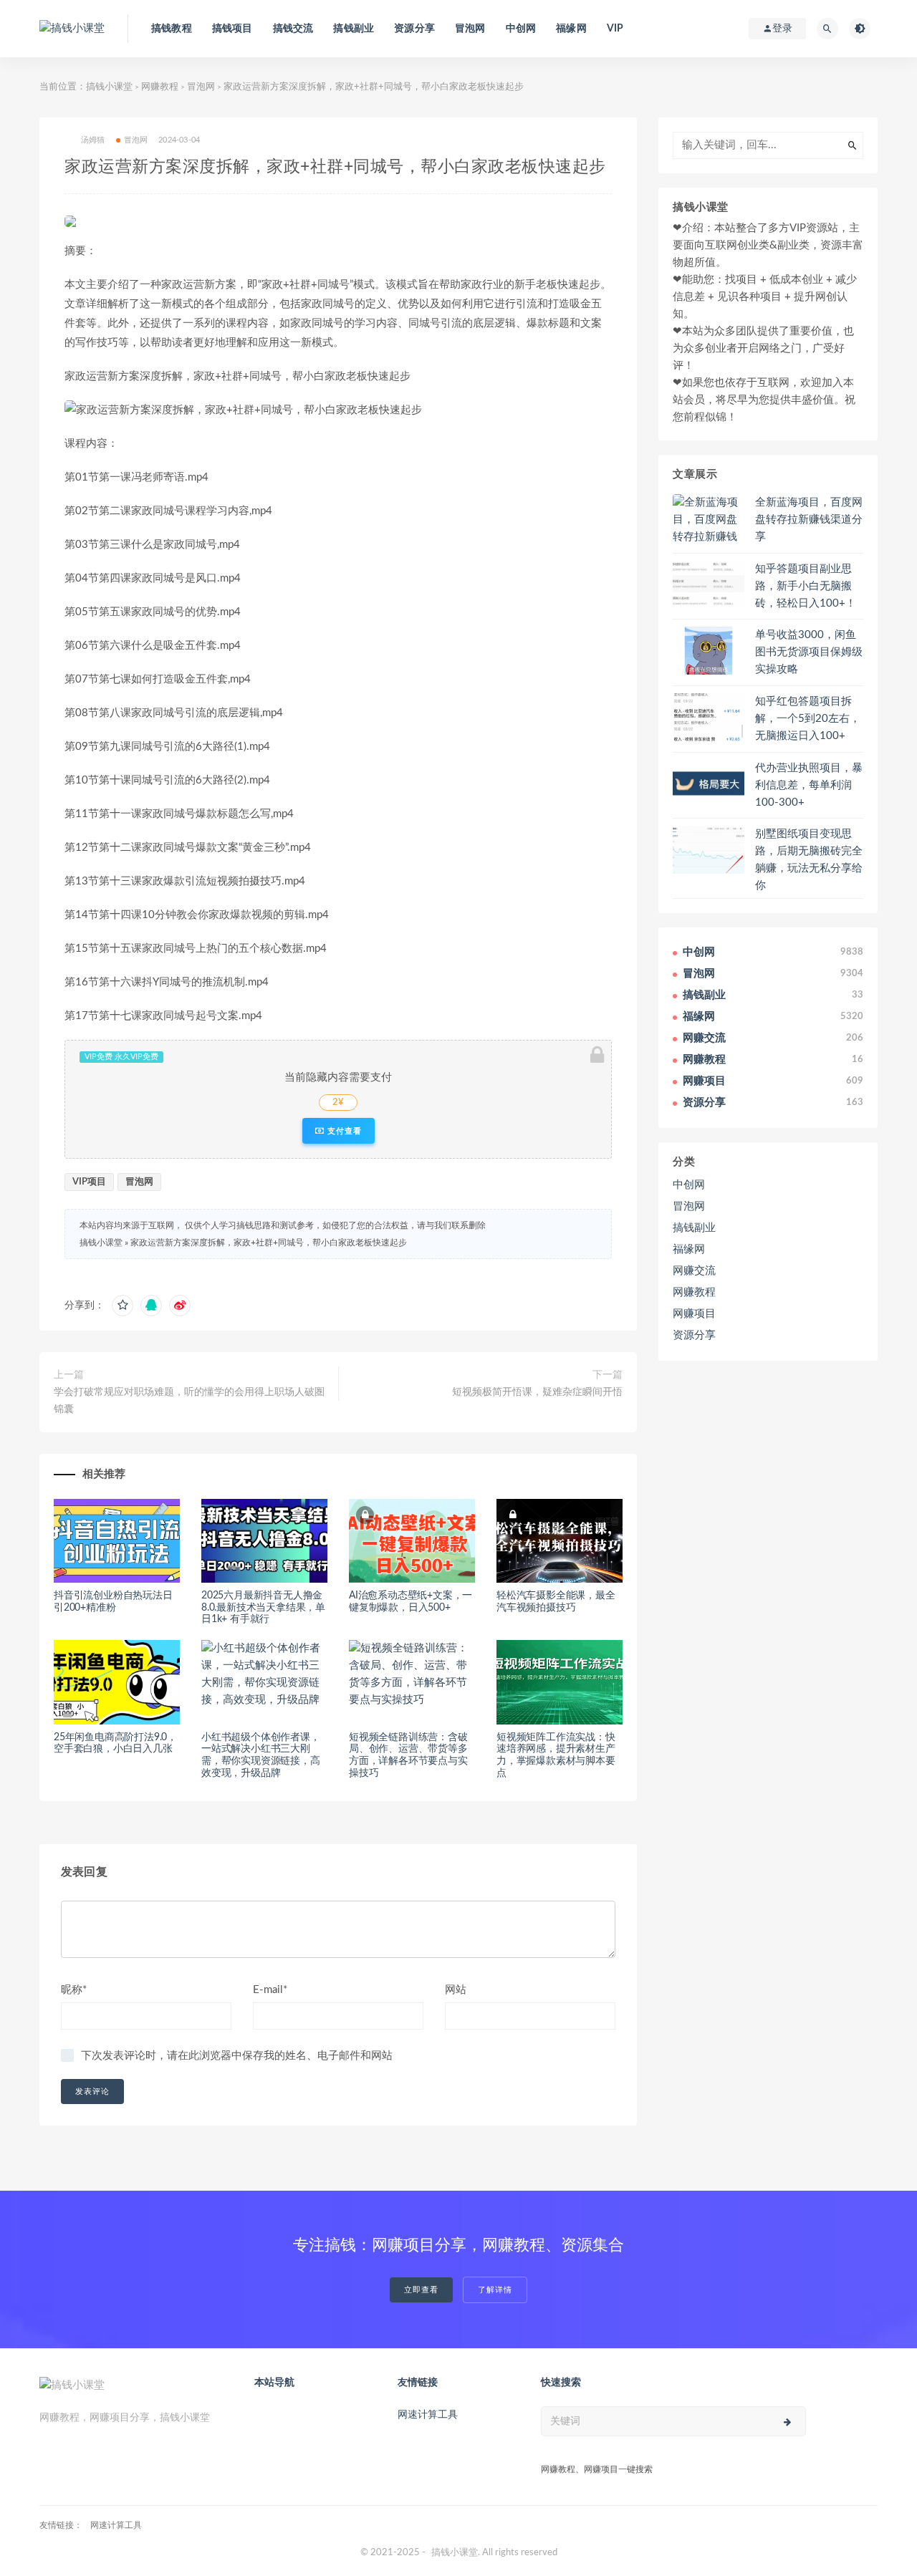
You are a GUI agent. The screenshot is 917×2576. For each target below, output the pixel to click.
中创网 (521, 29)
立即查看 (421, 2290)
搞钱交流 (293, 29)
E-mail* (270, 1990)
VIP (615, 29)
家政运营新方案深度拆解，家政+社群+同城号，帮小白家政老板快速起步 (269, 1243)
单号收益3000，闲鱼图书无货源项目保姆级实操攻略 (809, 652)
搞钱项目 (232, 29)
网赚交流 (694, 1271)
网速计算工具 (428, 2415)
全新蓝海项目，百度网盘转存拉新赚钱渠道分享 (809, 520)
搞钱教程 (172, 29)
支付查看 (343, 1131)
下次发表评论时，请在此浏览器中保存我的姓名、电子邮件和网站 (237, 2056)
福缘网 (571, 29)
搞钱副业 (354, 29)
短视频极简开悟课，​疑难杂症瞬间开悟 (537, 1392)
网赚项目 (694, 1314)
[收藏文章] (123, 1306)
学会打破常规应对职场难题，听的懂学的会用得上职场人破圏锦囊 (189, 1401)
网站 (456, 1990)
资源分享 (414, 29)
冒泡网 (470, 29)
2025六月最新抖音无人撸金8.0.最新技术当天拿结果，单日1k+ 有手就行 (263, 1608)
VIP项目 (89, 1182)
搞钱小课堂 (109, 87)
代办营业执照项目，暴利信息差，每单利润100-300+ (809, 785)
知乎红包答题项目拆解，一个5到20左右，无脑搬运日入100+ (808, 719)
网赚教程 (160, 87)
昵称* (74, 1990)
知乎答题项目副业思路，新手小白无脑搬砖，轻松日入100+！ (806, 586)
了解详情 (495, 2290)
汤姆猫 (93, 140)
